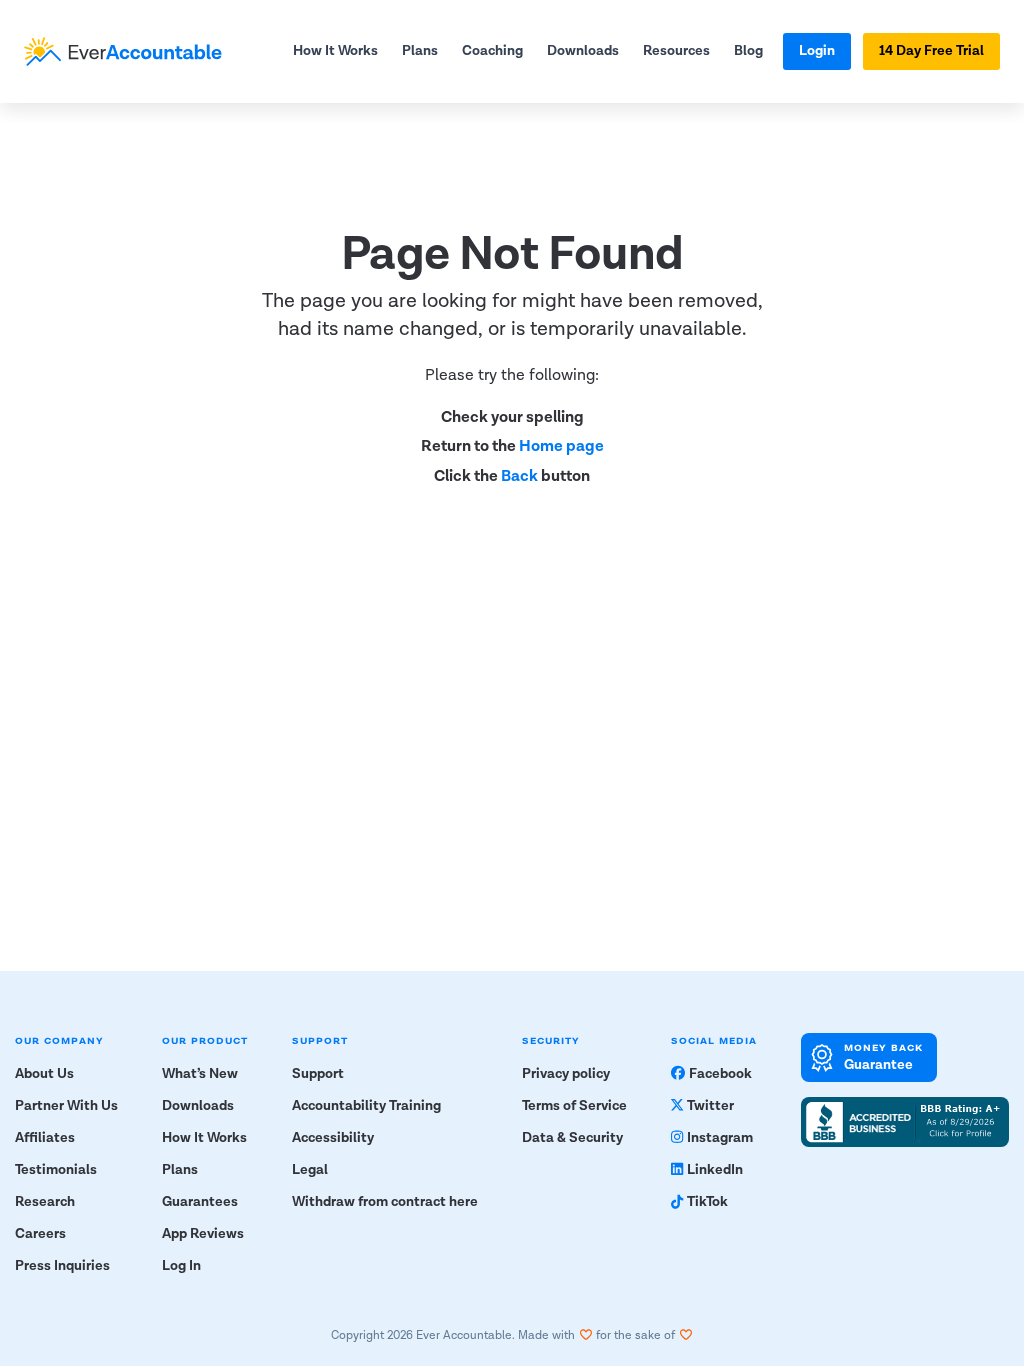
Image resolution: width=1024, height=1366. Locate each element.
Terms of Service (574, 1106)
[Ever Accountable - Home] (123, 51)
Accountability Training (366, 1106)
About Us (44, 1074)
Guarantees (200, 1202)
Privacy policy (566, 1074)
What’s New (200, 1074)
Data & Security (572, 1138)
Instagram (720, 1138)
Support (318, 1074)
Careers (40, 1234)
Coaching (492, 51)
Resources (676, 51)
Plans (420, 51)
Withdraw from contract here (385, 1202)
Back (519, 476)
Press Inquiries (62, 1266)
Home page (561, 446)
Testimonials (56, 1170)
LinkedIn (715, 1170)
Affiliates (45, 1138)
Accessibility (333, 1138)
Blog (748, 51)
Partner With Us (66, 1106)
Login (817, 51)
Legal (310, 1170)
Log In (181, 1266)
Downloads (583, 51)
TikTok (707, 1202)
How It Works (335, 51)
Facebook (720, 1074)
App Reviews (203, 1234)
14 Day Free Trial (931, 51)
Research (45, 1202)
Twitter (710, 1106)
